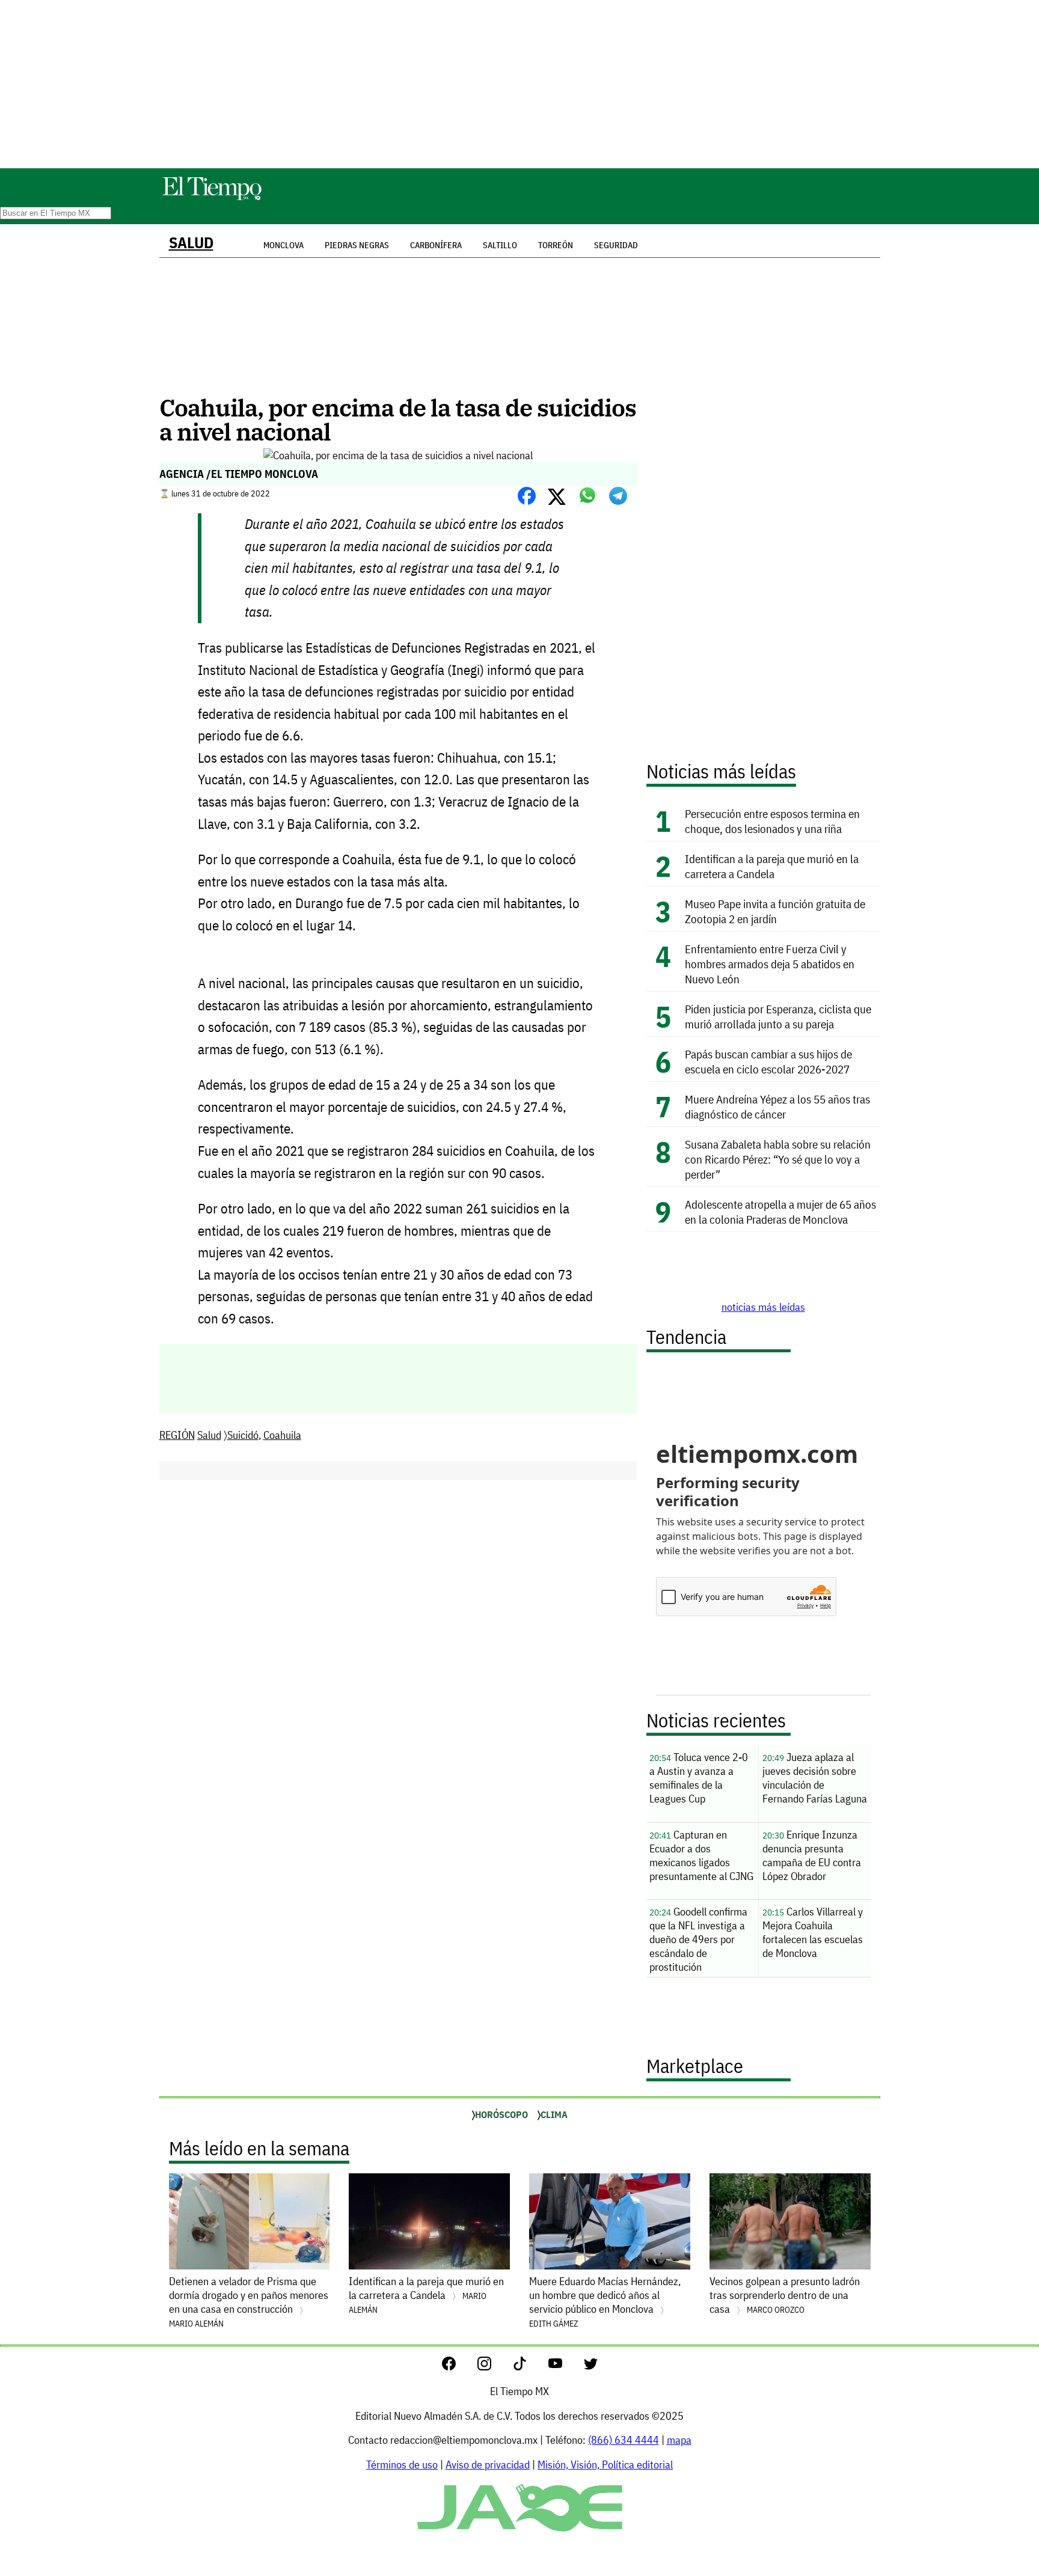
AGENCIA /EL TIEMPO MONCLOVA (239, 474)
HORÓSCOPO (501, 2114)
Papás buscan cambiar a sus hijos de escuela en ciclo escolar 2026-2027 (768, 1061)
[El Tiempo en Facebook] (458, 2367)
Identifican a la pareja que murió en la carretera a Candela (772, 866)
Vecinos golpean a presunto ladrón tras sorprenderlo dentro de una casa (785, 2295)
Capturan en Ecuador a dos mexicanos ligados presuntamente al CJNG (701, 1855)
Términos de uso (402, 2465)
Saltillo (500, 245)
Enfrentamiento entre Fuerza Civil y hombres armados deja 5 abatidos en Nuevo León (770, 964)
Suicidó (243, 1435)
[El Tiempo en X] (591, 2367)
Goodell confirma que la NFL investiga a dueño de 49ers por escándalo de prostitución (698, 1939)
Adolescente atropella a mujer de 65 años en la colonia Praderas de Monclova (780, 1212)
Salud (191, 243)
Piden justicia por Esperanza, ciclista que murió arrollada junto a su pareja (778, 1016)
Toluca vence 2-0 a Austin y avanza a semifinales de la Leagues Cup (699, 1778)
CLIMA (554, 2114)
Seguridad (616, 245)
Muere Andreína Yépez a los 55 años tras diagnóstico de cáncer (777, 1106)
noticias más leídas (763, 1307)
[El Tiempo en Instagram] (494, 2367)
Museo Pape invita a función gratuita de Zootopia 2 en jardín (775, 911)
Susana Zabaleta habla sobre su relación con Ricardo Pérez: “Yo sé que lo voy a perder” (778, 1159)
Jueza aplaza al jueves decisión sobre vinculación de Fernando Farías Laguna (815, 1778)
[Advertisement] (519, 84)
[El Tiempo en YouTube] (565, 2367)
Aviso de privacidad (488, 2465)
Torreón (556, 245)
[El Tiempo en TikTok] (529, 2367)
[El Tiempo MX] (212, 198)
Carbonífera (436, 245)
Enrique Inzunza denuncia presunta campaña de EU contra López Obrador (812, 1855)
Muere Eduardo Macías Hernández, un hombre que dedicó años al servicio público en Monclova (605, 2302)
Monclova (284, 245)
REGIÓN (177, 1435)
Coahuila (282, 1435)
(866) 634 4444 (624, 2440)
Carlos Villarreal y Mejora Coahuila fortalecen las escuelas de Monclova (813, 1932)
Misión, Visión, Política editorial (605, 2465)
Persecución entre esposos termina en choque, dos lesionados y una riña (772, 821)
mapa (679, 2440)
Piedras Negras (357, 245)
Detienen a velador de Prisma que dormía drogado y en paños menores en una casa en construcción (249, 2302)
